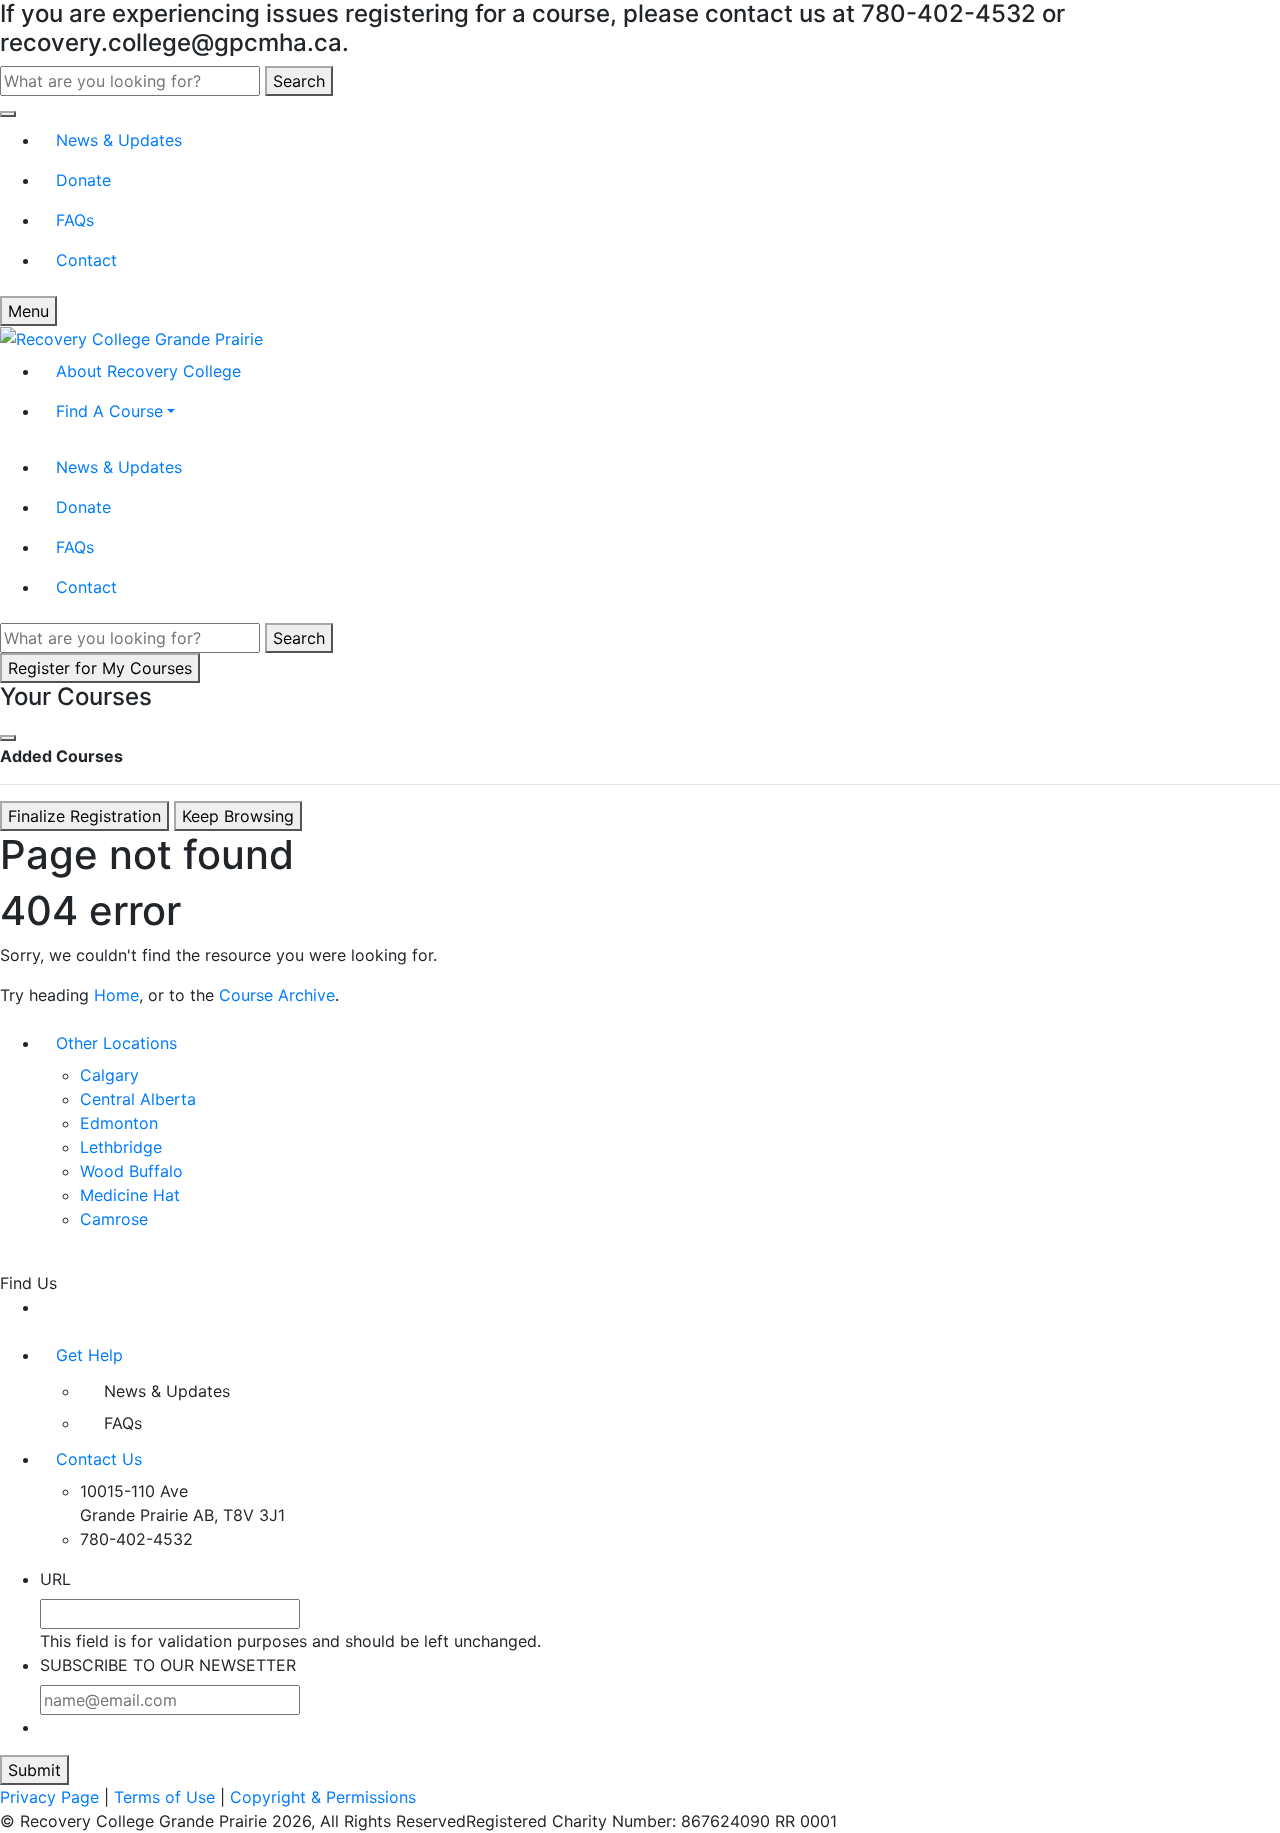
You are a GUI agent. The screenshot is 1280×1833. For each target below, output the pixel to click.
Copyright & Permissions (323, 1797)
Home (116, 995)
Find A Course (109, 411)
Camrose (114, 1219)
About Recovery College (148, 371)
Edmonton (119, 1123)
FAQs (75, 220)
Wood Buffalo (131, 1171)
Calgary (109, 1075)
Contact (86, 260)
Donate (83, 180)
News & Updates (119, 140)
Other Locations (116, 1043)
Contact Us (99, 1459)
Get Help (89, 1355)
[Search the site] (8, 114)
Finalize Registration (84, 816)
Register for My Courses (100, 668)
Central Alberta (138, 1099)
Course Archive (277, 995)
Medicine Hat (130, 1195)
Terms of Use (164, 1797)
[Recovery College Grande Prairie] (131, 338)
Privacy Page (49, 1797)
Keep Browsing (238, 816)
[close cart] (8, 738)
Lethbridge (121, 1147)
